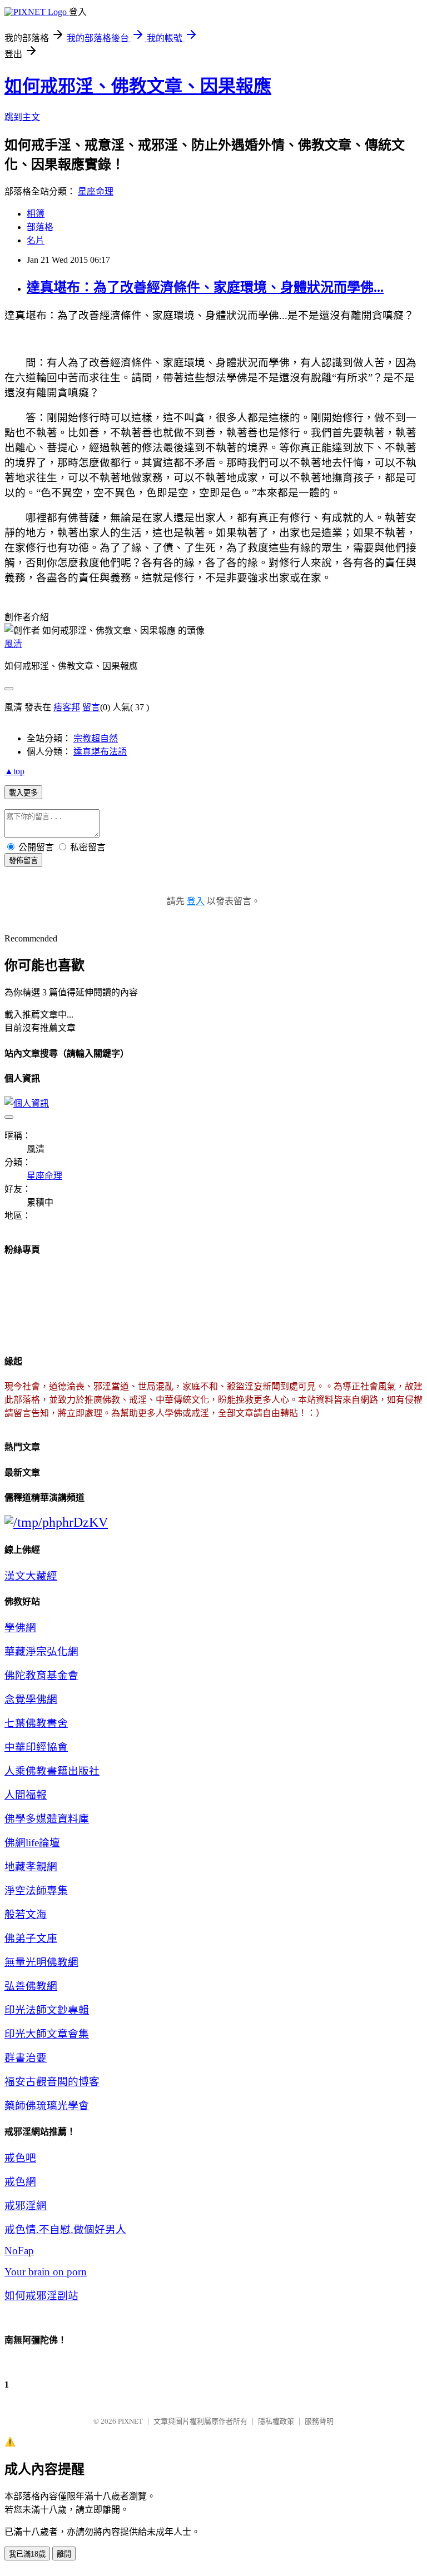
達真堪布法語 (100, 752)
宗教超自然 (96, 738)
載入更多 (23, 793)
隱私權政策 (276, 2421)
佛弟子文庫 (31, 1938)
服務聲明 (319, 2421)
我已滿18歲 (27, 2554)
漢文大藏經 (31, 1576)
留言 (91, 707)
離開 (64, 2554)
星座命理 (96, 191)
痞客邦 (67, 707)
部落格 (40, 227)
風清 (13, 644)
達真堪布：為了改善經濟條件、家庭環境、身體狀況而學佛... (205, 287)
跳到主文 (22, 117)
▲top (14, 771)
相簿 (36, 214)
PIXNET (130, 2421)
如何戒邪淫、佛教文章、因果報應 (138, 86)
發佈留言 (23, 861)
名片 (36, 240)
